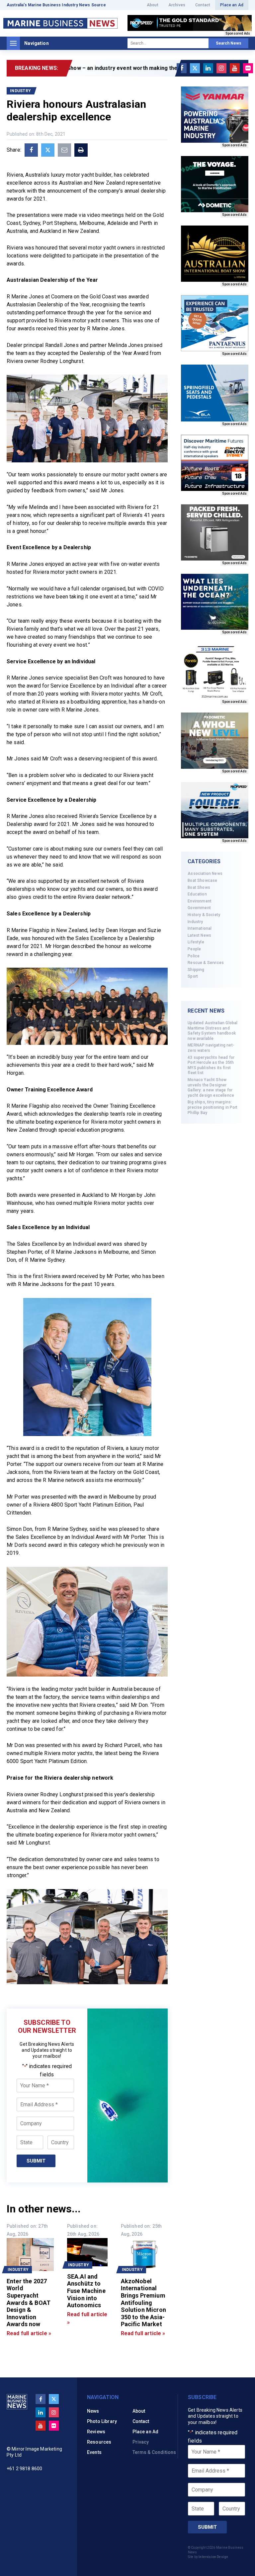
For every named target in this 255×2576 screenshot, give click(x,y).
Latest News (199, 935)
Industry (195, 922)
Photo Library (102, 2421)
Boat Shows (199, 887)
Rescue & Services (206, 963)
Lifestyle (196, 942)
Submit (36, 2161)
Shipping (196, 970)
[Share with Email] (64, 150)
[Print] (81, 150)
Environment (200, 901)
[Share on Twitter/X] (48, 150)
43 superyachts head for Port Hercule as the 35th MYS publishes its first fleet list (211, 1065)
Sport (193, 976)
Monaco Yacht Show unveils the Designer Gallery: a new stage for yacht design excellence (211, 1088)
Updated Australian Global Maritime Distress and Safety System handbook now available (212, 1031)
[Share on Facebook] (31, 150)
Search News (229, 43)
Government (199, 908)
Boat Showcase (202, 881)
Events (94, 2452)
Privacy (141, 2442)
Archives (177, 5)
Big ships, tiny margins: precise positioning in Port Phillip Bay (212, 1107)
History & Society (204, 915)
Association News (205, 874)
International (200, 928)
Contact (203, 5)
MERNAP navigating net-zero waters (211, 1048)
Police (194, 956)
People (194, 949)
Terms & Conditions (154, 2452)
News (93, 2411)
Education (197, 894)
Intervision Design (213, 2557)
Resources (99, 2442)
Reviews (96, 2432)
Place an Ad (232, 5)
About (153, 5)
